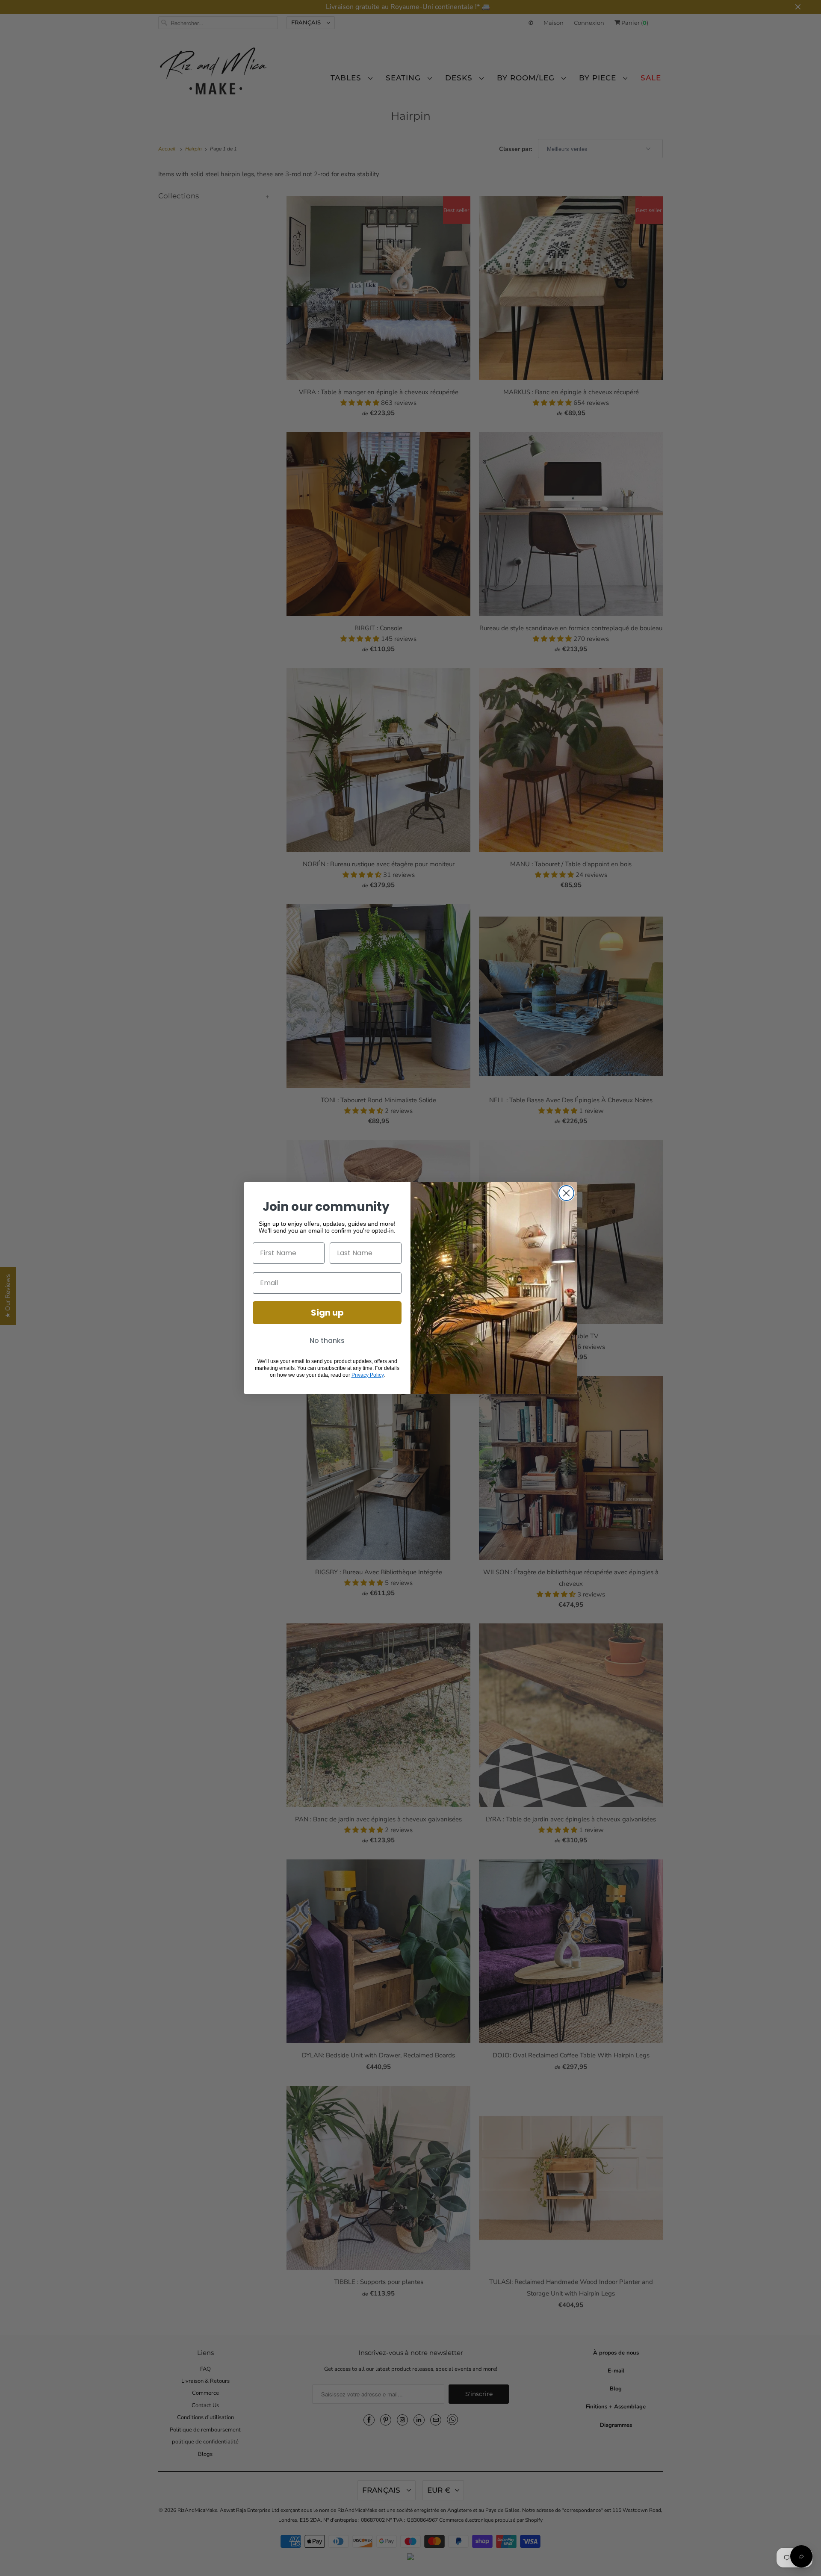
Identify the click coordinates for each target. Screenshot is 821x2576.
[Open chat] (801, 2556)
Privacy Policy (368, 1375)
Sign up (327, 1313)
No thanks (327, 1341)
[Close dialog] (566, 1193)
